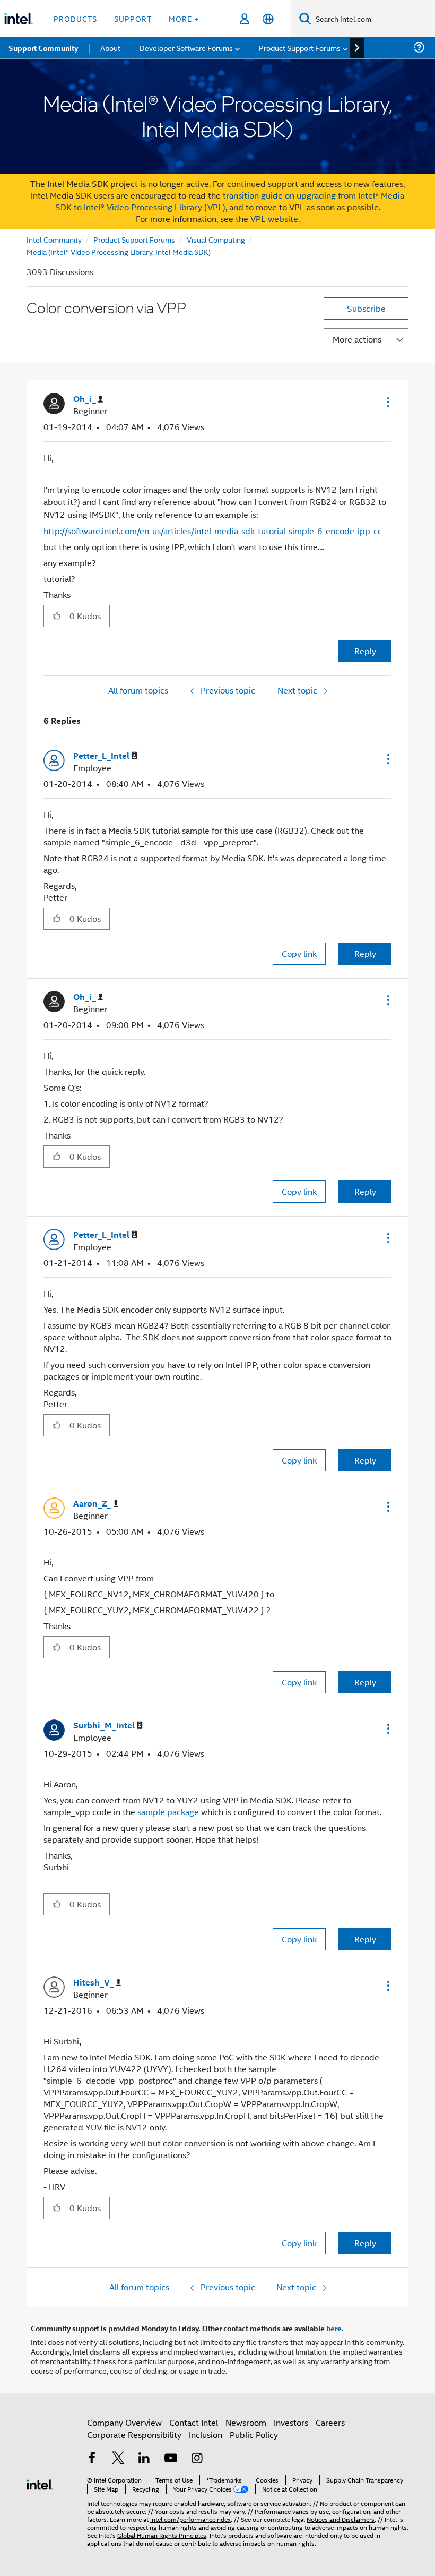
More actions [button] (357, 339)
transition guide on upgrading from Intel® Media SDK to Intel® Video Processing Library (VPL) (230, 201)
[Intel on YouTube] (171, 2459)
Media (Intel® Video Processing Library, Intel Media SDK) (119, 251)
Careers (330, 2422)
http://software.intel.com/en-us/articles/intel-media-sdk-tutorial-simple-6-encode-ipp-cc (213, 531)
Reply (365, 651)
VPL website (274, 219)
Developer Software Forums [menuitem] (186, 48)
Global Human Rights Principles (162, 2535)
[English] (268, 19)
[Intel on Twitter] (118, 2459)
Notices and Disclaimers (341, 2519)
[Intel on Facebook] (92, 2459)
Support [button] (133, 18)
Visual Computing (216, 239)
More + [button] (184, 18)
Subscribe (366, 308)
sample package (167, 1812)
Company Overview (124, 2422)
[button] (387, 402)
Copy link (299, 953)
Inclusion (206, 2434)
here (334, 2328)
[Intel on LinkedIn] (144, 2459)
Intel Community (54, 239)
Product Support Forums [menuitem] (300, 48)
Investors (291, 2422)
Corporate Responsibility (134, 2434)
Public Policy (254, 2434)
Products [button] (75, 18)
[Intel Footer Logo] (40, 2483)
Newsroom (246, 2422)
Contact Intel (194, 2422)
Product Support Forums (134, 239)
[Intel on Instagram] (197, 2459)
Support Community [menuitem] (43, 48)
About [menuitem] (110, 48)
